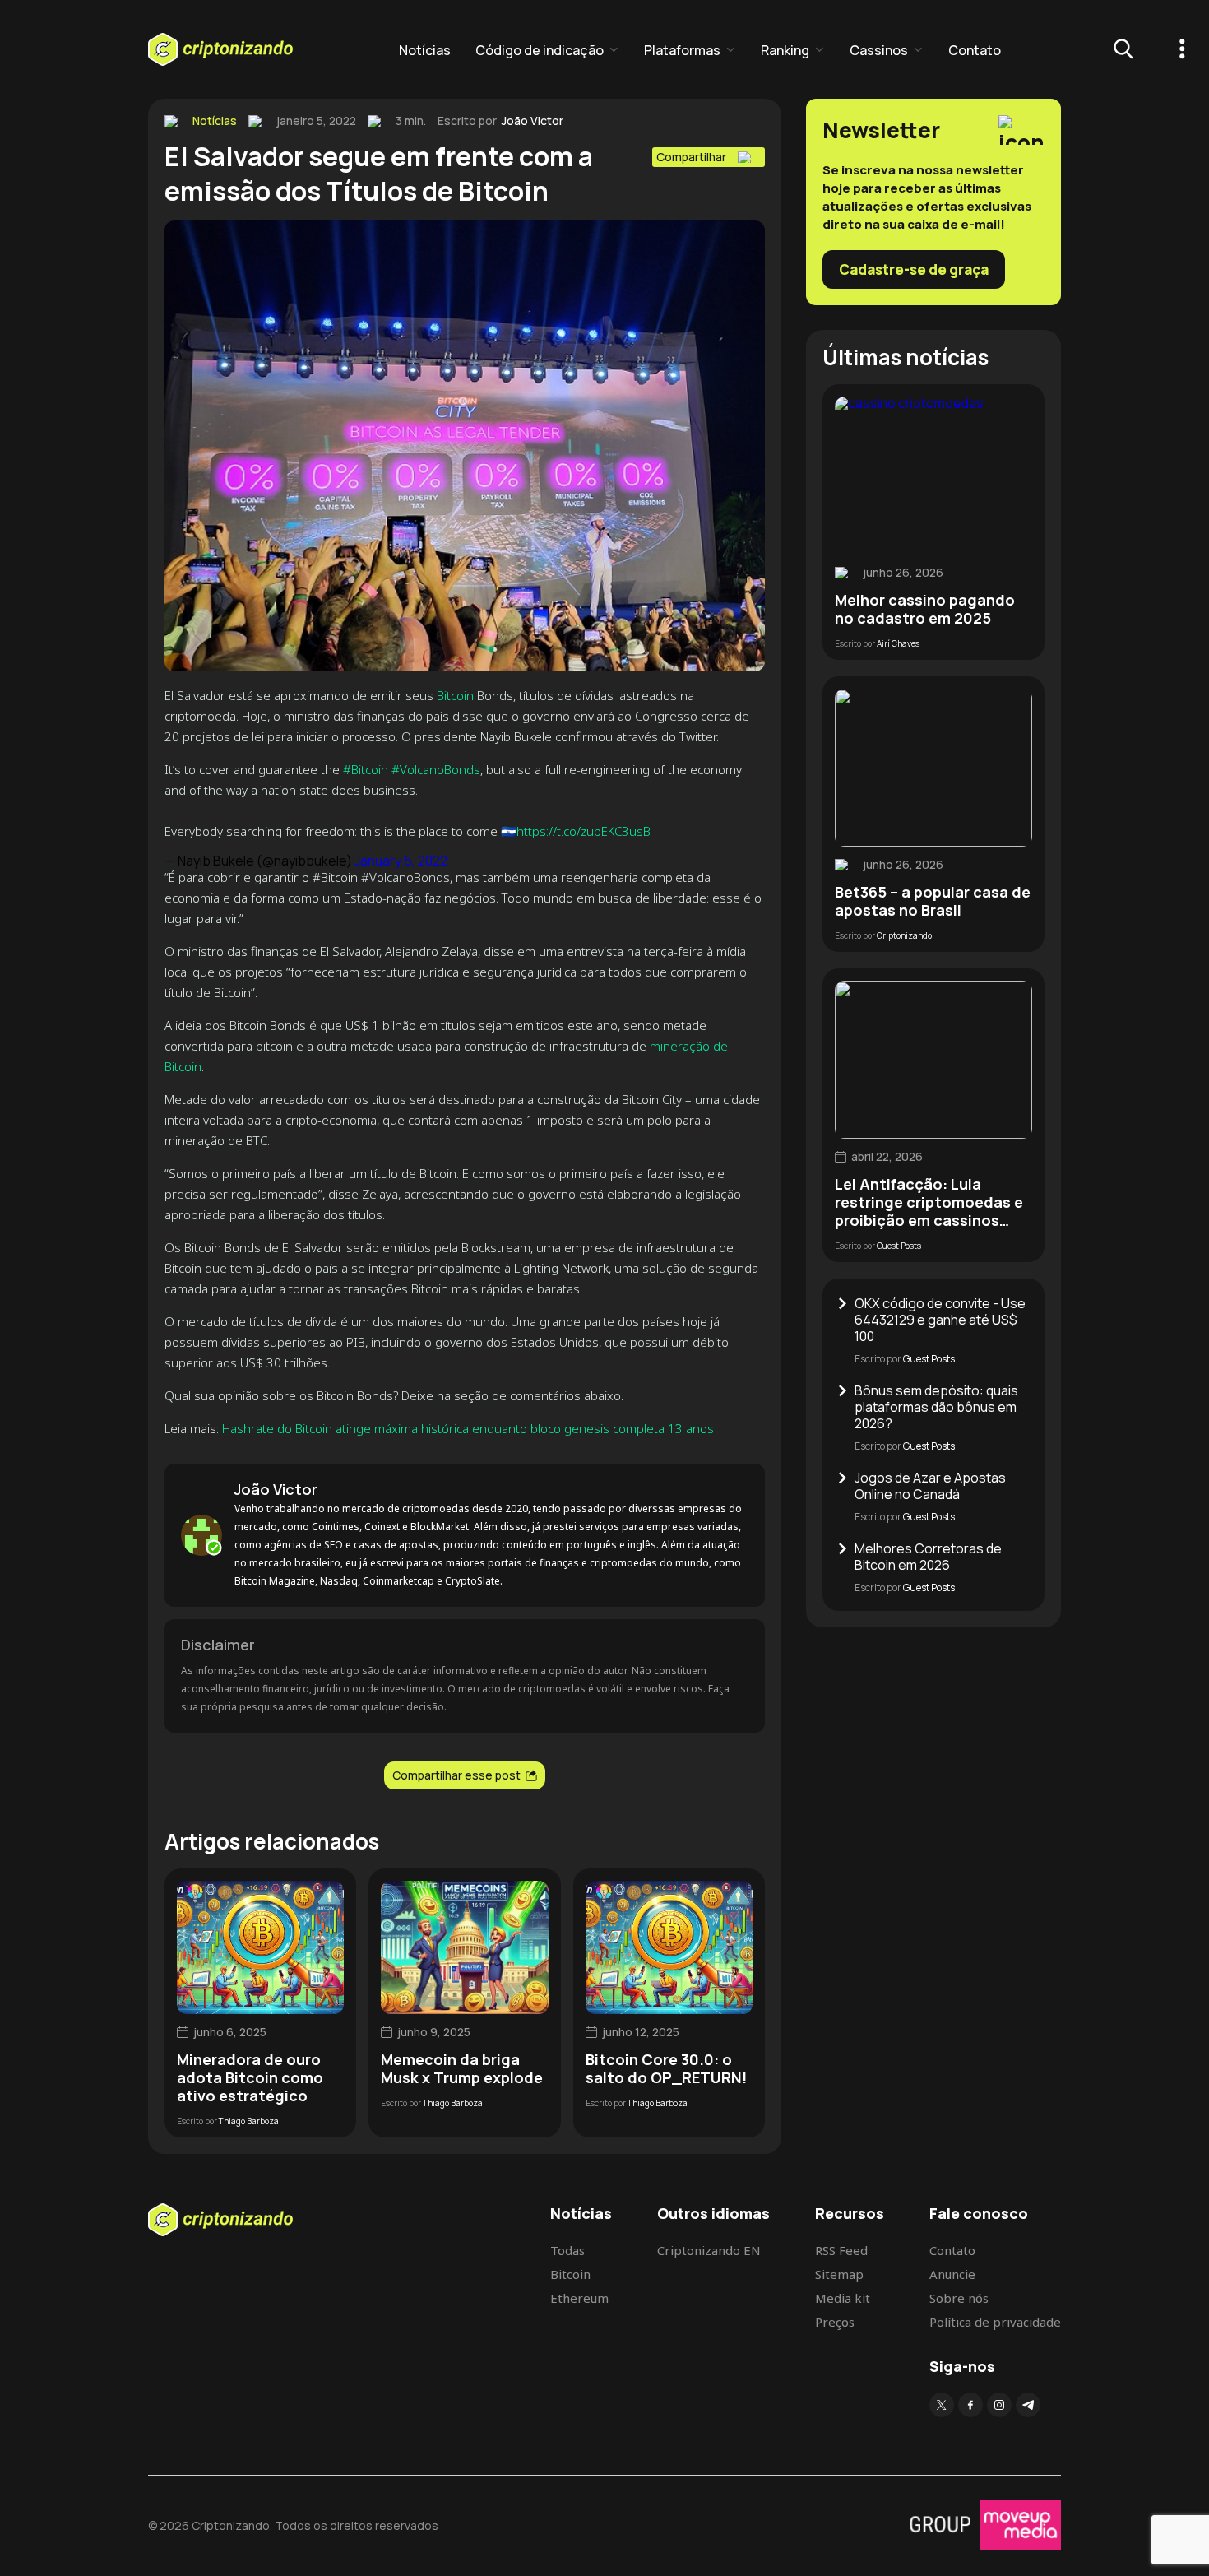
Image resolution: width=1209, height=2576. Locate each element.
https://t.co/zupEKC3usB (584, 831)
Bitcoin (455, 695)
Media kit (843, 2298)
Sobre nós (959, 2298)
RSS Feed (841, 2250)
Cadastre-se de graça (914, 269)
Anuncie (952, 2274)
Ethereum (579, 2298)
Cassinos (879, 50)
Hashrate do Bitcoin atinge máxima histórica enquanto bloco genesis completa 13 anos (468, 1428)
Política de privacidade (995, 2322)
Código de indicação (540, 50)
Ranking (785, 50)
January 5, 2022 (401, 861)
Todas (567, 2250)
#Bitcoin (366, 769)
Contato (975, 50)
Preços (835, 2322)
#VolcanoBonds (436, 769)
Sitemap (839, 2274)
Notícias (425, 50)
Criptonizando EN (709, 2250)
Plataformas (682, 50)
